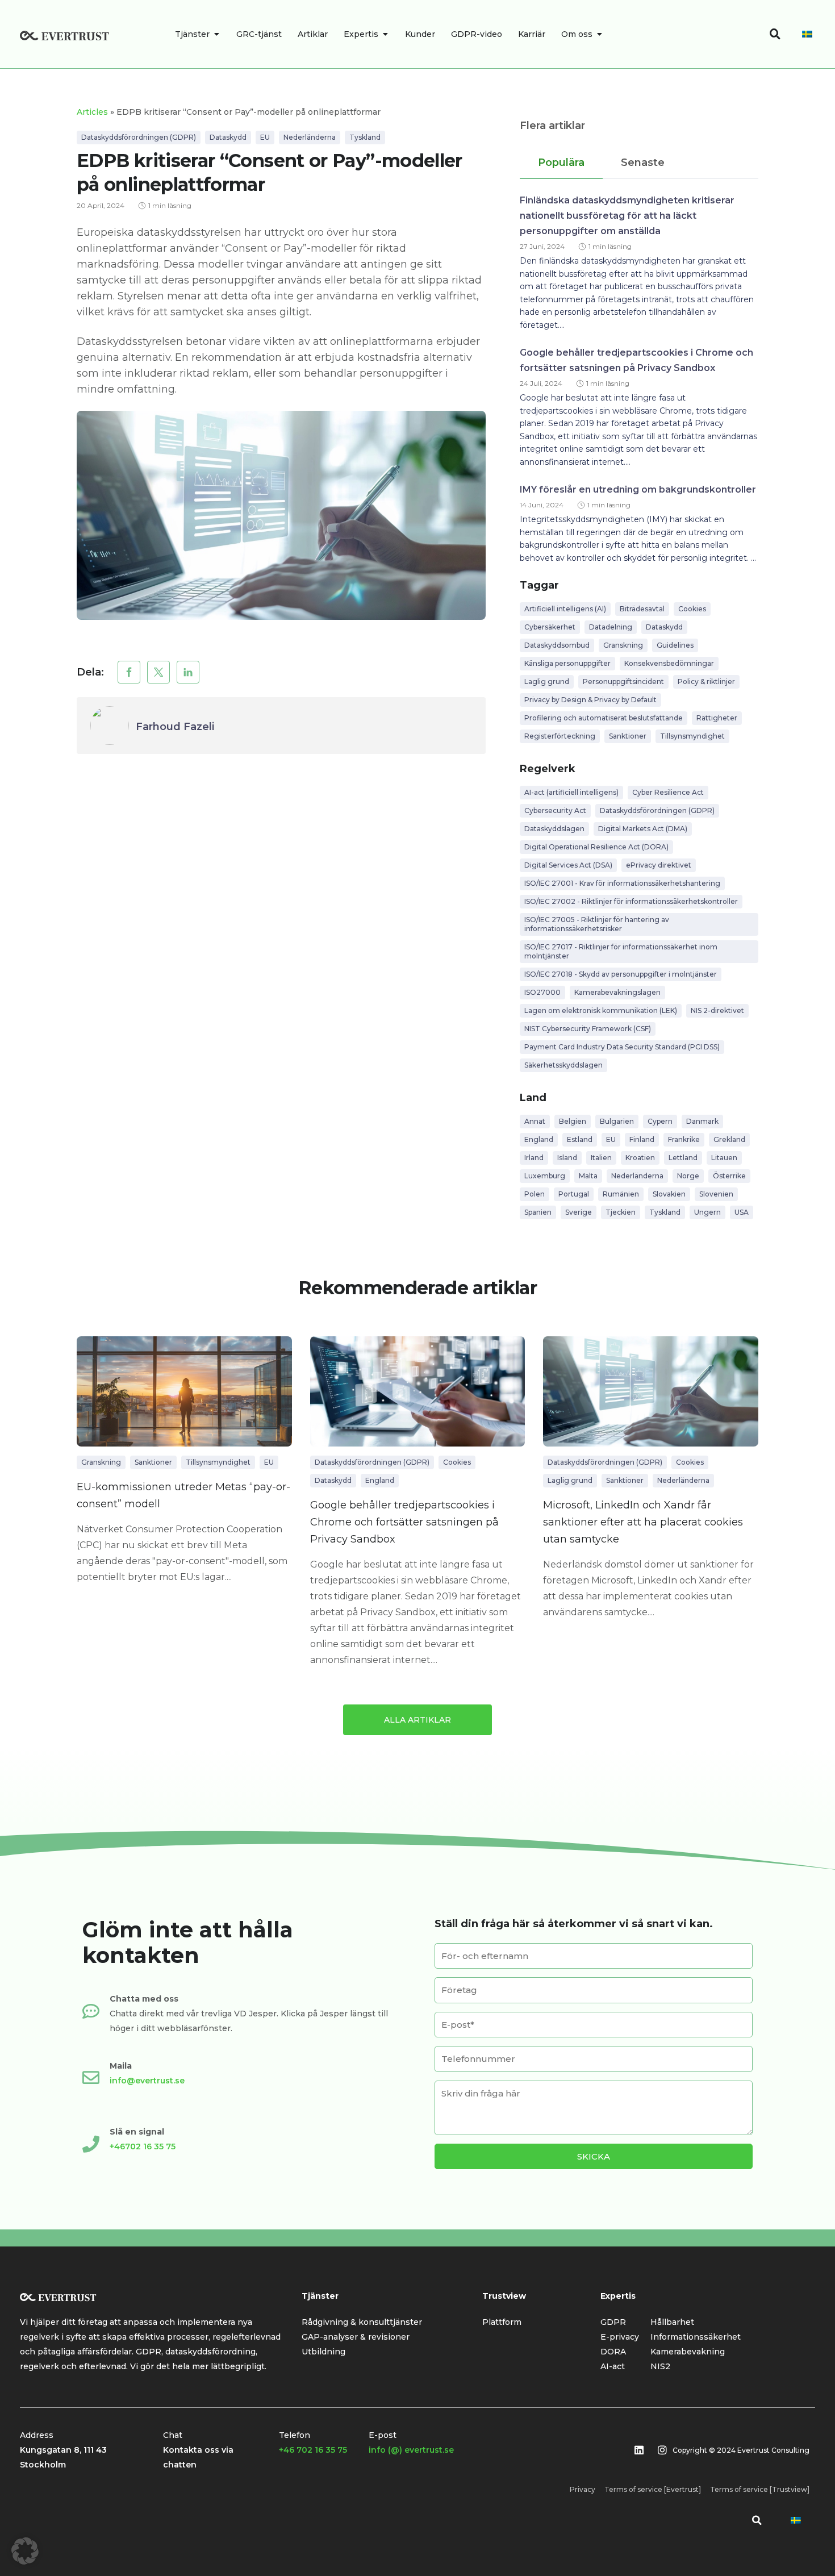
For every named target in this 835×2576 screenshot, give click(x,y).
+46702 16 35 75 (143, 2146)
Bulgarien (617, 1121)
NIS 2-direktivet (717, 1010)
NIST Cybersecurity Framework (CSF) (588, 1029)
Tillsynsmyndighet (692, 736)
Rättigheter (717, 718)
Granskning (623, 645)
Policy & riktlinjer (706, 681)
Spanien (538, 1212)
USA (742, 1212)
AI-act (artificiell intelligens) (571, 792)
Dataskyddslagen (554, 829)
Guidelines (675, 645)
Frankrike (684, 1139)
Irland (534, 1158)
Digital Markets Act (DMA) (643, 829)
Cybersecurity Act (555, 810)
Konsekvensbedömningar (669, 663)
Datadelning (611, 627)
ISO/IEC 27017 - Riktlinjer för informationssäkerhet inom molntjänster (621, 951)
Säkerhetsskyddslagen (563, 1065)
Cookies (692, 609)
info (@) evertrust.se (411, 2450)
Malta (588, 1176)
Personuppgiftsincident (623, 681)
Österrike (729, 1176)
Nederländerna (310, 137)
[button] (129, 672)
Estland (580, 1139)
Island (567, 1158)
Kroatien (640, 1158)
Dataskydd (228, 137)
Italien (601, 1158)
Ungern (707, 1212)
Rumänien (621, 1194)
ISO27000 (542, 992)
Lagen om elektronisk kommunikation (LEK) (601, 1010)
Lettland (683, 1158)
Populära (561, 162)
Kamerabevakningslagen (617, 992)
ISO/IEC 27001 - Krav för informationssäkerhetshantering (622, 883)
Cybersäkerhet (550, 627)
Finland (642, 1139)
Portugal (574, 1194)
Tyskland (365, 137)
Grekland (729, 1139)
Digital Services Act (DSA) (568, 865)
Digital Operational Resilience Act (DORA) (596, 847)
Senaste (643, 162)
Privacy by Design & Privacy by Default (590, 700)
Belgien (573, 1121)
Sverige (579, 1212)
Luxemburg (545, 1176)
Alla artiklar (417, 1720)
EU (265, 137)
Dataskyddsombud (557, 645)
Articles (92, 112)
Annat (535, 1121)
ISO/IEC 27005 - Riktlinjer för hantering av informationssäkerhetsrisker (597, 924)
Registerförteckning (560, 736)
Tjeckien (621, 1212)
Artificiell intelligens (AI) (565, 609)
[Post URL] (184, 1391)
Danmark (702, 1121)
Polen (535, 1194)
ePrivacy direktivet (659, 865)
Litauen (724, 1158)
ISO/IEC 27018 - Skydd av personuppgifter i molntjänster (621, 974)
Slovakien (669, 1194)
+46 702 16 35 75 (313, 2450)
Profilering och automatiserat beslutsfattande (604, 718)
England (539, 1139)
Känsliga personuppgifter (567, 663)
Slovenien (716, 1194)
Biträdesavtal (642, 609)
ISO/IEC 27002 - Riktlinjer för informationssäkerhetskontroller (631, 901)
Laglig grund (547, 681)
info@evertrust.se (147, 2081)
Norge (688, 1176)
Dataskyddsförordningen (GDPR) (139, 137)
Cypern (660, 1121)
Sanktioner (628, 736)
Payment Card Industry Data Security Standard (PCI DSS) (622, 1047)
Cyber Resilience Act (668, 792)
